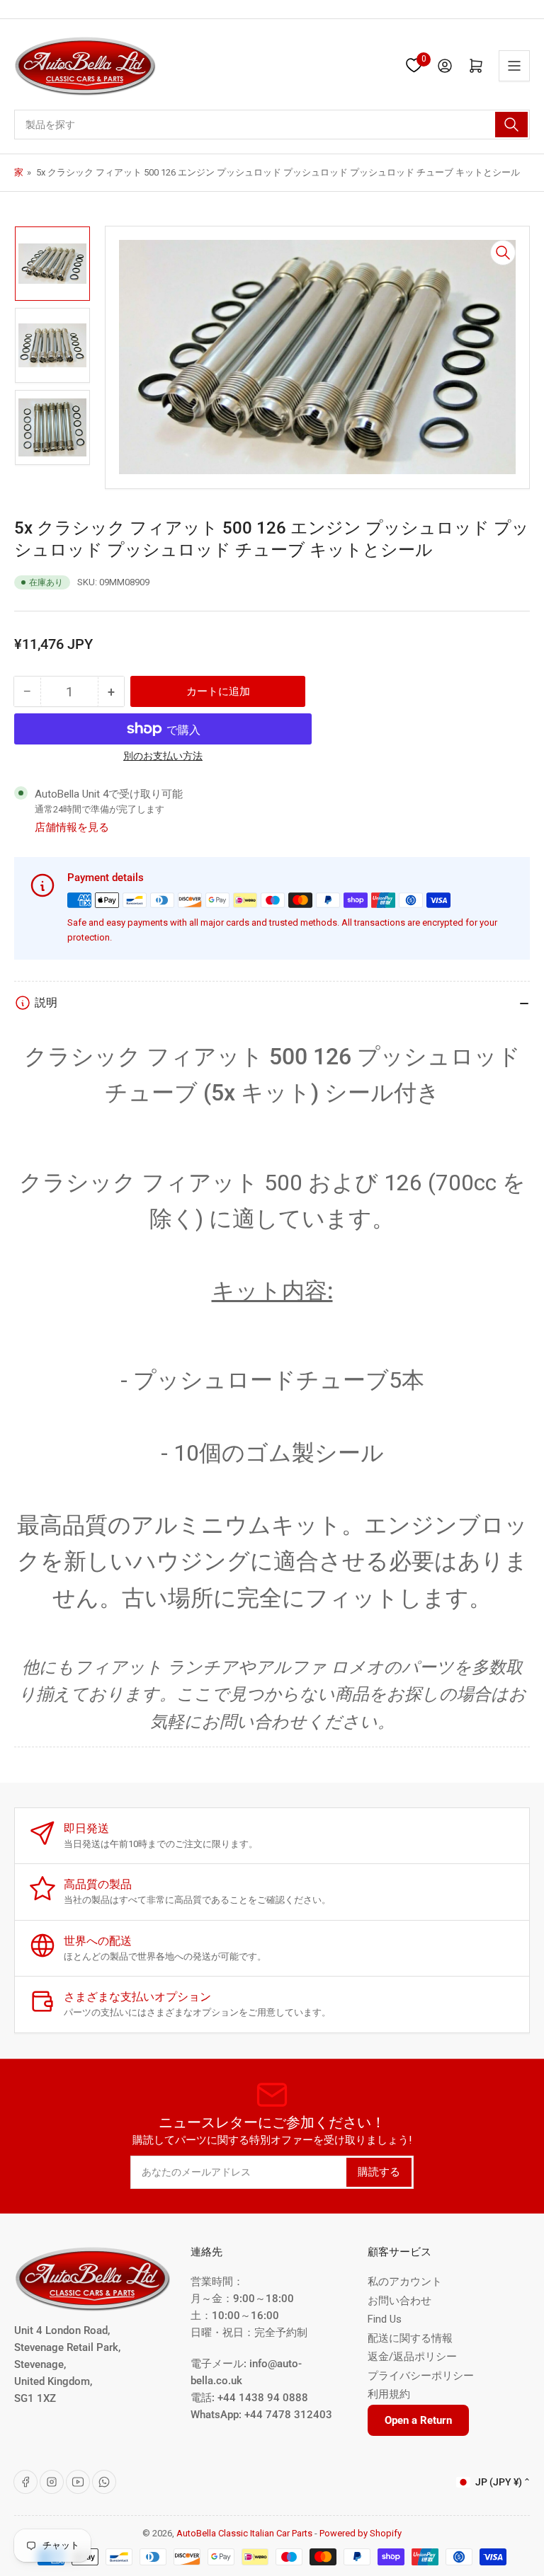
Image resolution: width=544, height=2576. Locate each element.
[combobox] (272, 125)
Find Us (385, 2319)
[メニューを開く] (514, 66)
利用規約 (389, 2394)
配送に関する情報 (410, 2338)
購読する (379, 2172)
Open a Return (418, 2420)
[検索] (511, 125)
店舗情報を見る (72, 827)
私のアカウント (405, 2282)
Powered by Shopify (361, 2533)
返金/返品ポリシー (412, 2357)
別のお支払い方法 (163, 756)
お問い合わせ (399, 2301)
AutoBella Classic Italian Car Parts (244, 2533)
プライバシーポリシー (421, 2376)
